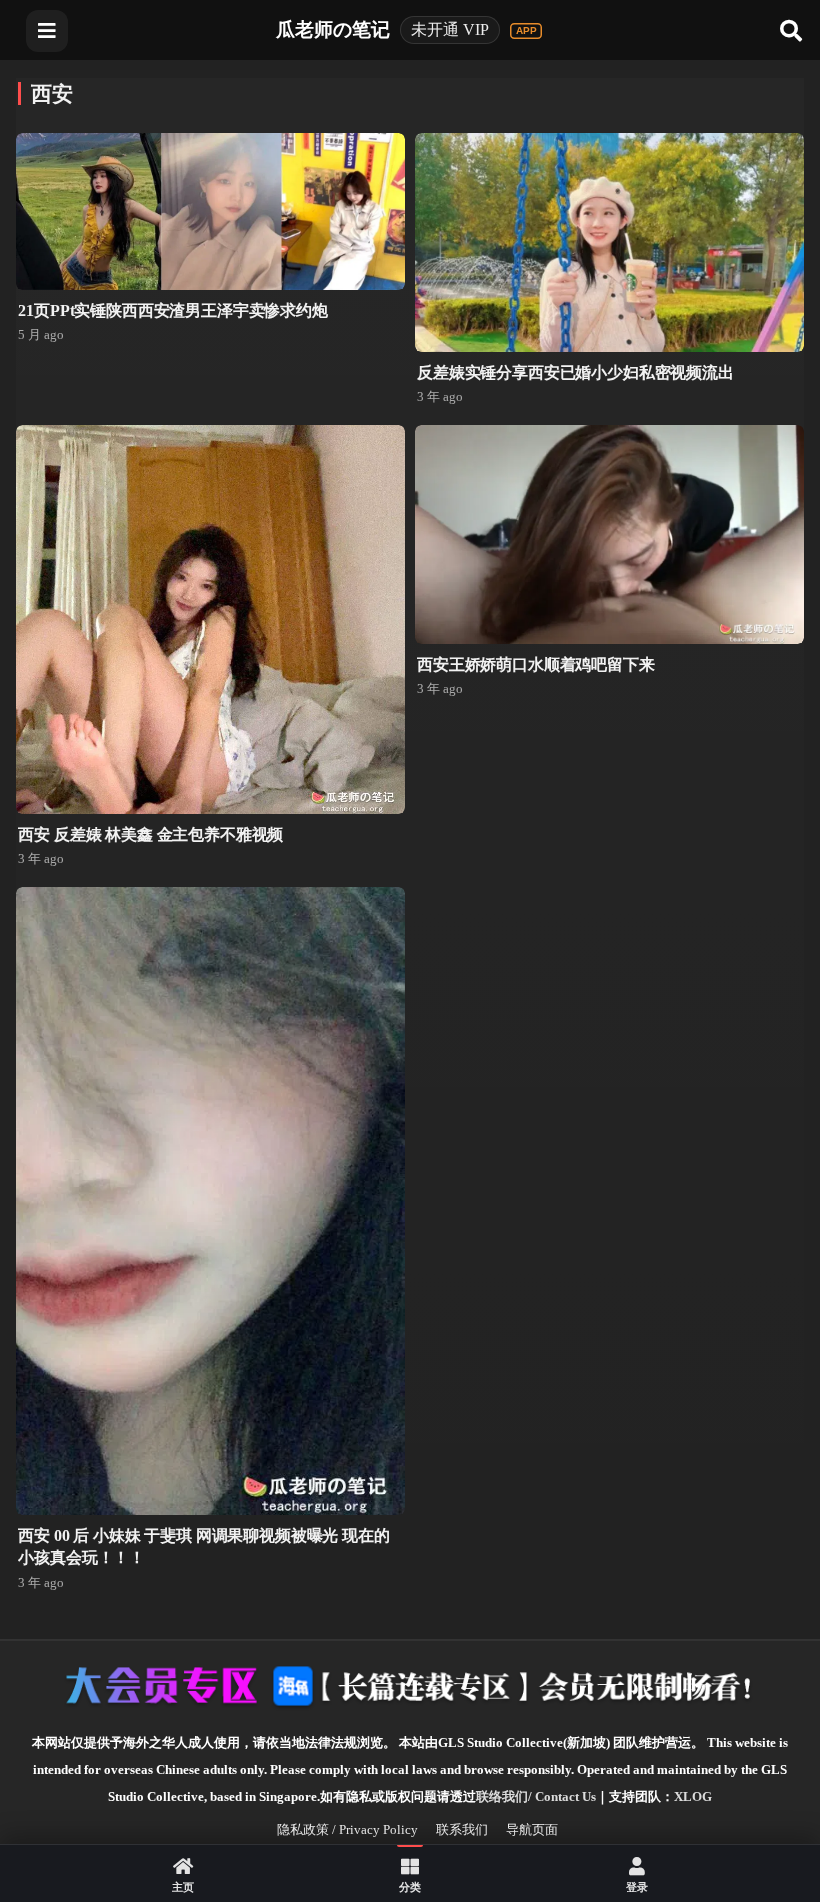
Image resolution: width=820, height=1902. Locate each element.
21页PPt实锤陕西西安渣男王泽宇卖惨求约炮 (172, 310)
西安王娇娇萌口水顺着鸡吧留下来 (536, 664)
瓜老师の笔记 (333, 29)
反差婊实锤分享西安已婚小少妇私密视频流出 (575, 372)
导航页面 (532, 1829)
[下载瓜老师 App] (526, 31)
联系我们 (462, 1829)
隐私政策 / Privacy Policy (347, 1829)
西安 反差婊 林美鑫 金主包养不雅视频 (150, 834)
